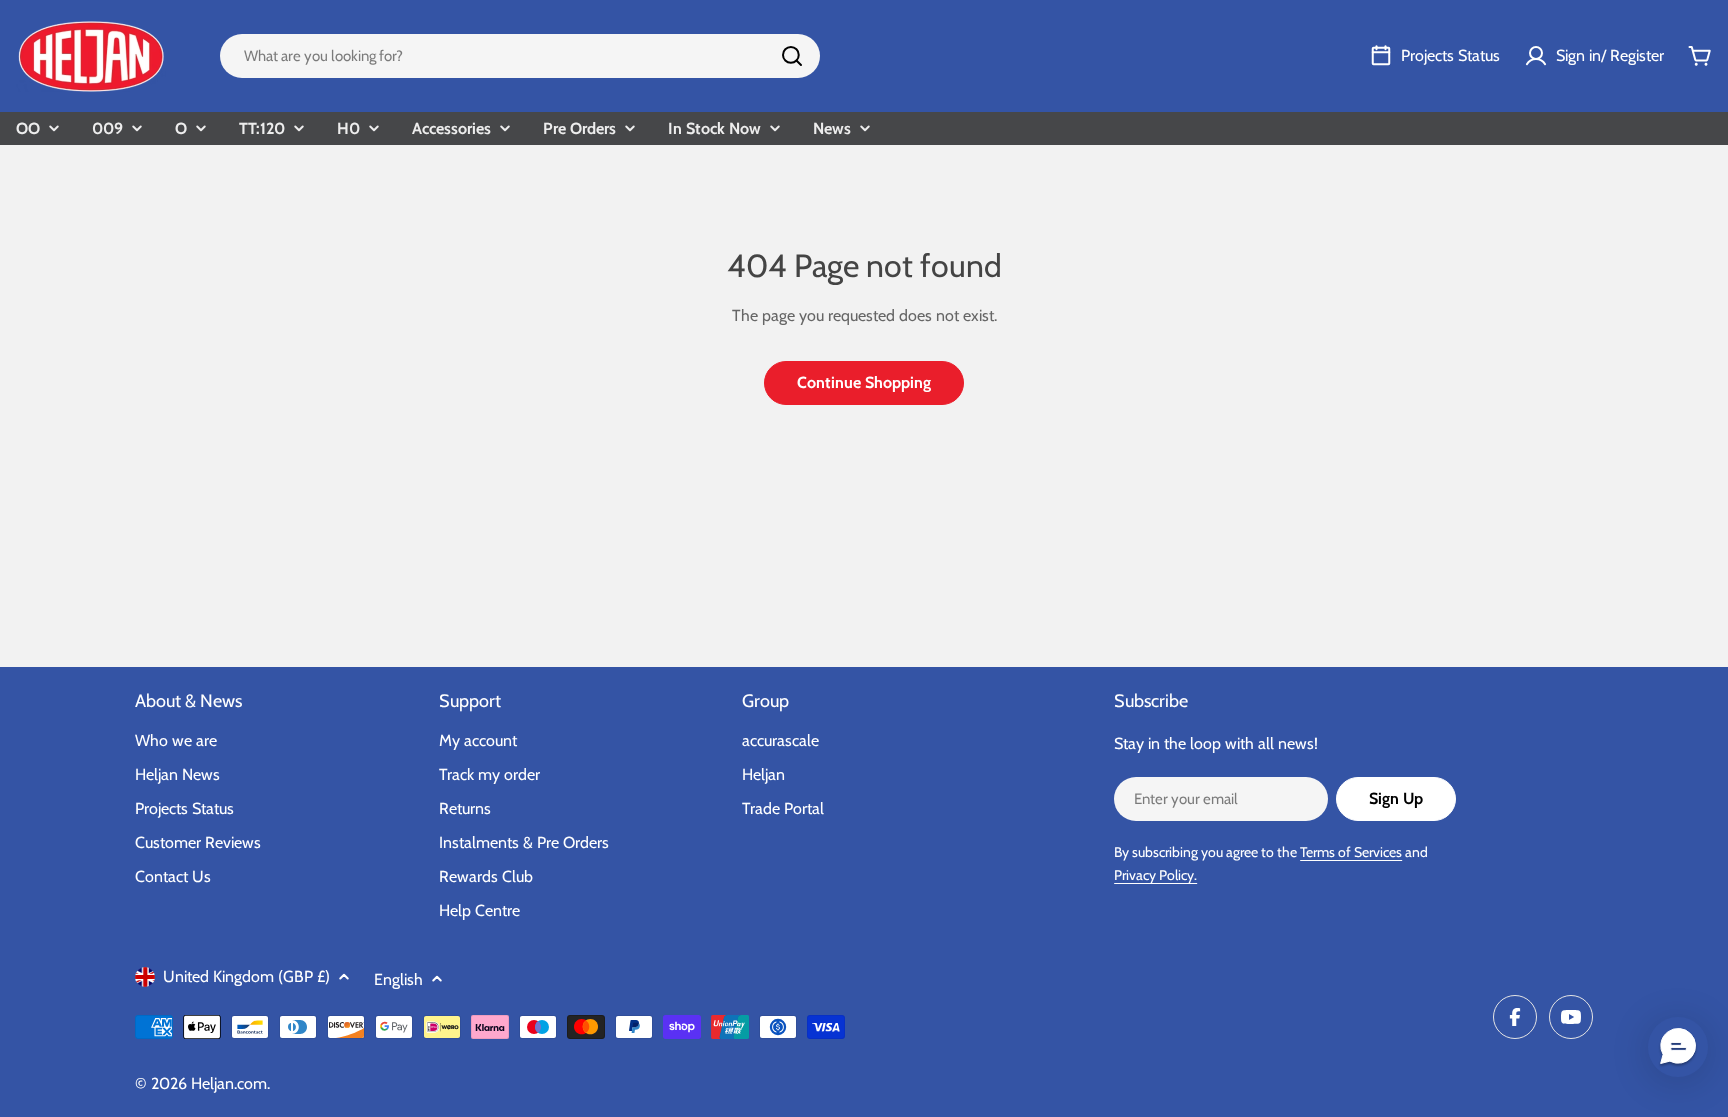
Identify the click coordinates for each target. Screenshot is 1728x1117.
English (398, 979)
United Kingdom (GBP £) (246, 976)
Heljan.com (229, 1083)
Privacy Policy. (1155, 875)
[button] (1678, 1047)
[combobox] (520, 56)
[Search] (792, 56)
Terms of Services (1351, 852)
